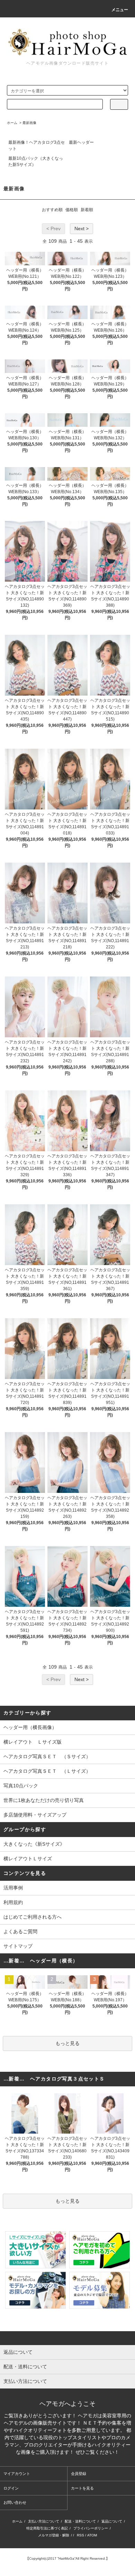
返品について (112, 2521)
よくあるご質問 (20, 1931)
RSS (80, 2535)
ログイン (11, 2488)
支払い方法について (44, 2521)
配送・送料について (80, 2521)
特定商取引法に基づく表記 (47, 2528)
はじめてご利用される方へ (33, 1917)
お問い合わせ (15, 2502)
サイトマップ (18, 1946)
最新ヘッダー (81, 142)
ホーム (12, 123)
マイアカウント (17, 2474)
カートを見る (82, 2488)
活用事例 (13, 1888)
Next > (82, 228)
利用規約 (13, 1902)
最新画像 (29, 123)
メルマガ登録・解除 (54, 2535)
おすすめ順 (52, 210)
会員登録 (79, 2474)
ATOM (92, 2535)
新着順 (87, 210)
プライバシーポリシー (91, 2528)
